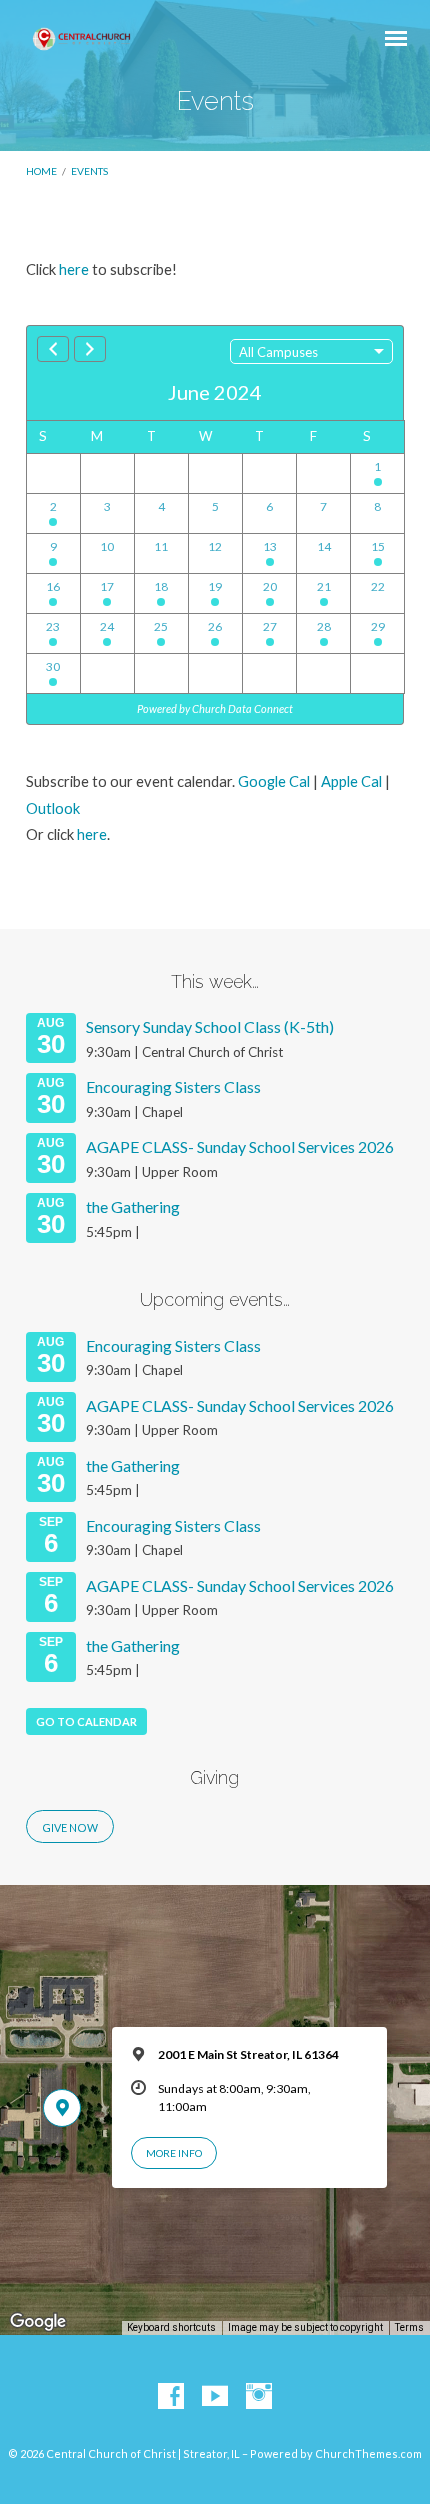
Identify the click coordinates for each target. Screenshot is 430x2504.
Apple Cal (351, 781)
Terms (409, 2327)
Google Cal (274, 781)
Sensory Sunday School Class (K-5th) (210, 1026)
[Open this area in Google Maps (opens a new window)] (38, 2322)
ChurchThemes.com (368, 2453)
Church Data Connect (242, 708)
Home (41, 171)
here (74, 269)
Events (89, 171)
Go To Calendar (86, 1721)
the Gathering (133, 1206)
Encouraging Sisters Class (173, 1086)
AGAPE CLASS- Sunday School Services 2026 (240, 1146)
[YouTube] (215, 2397)
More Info (174, 2153)
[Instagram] (259, 2397)
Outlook (53, 808)
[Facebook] (171, 2397)
